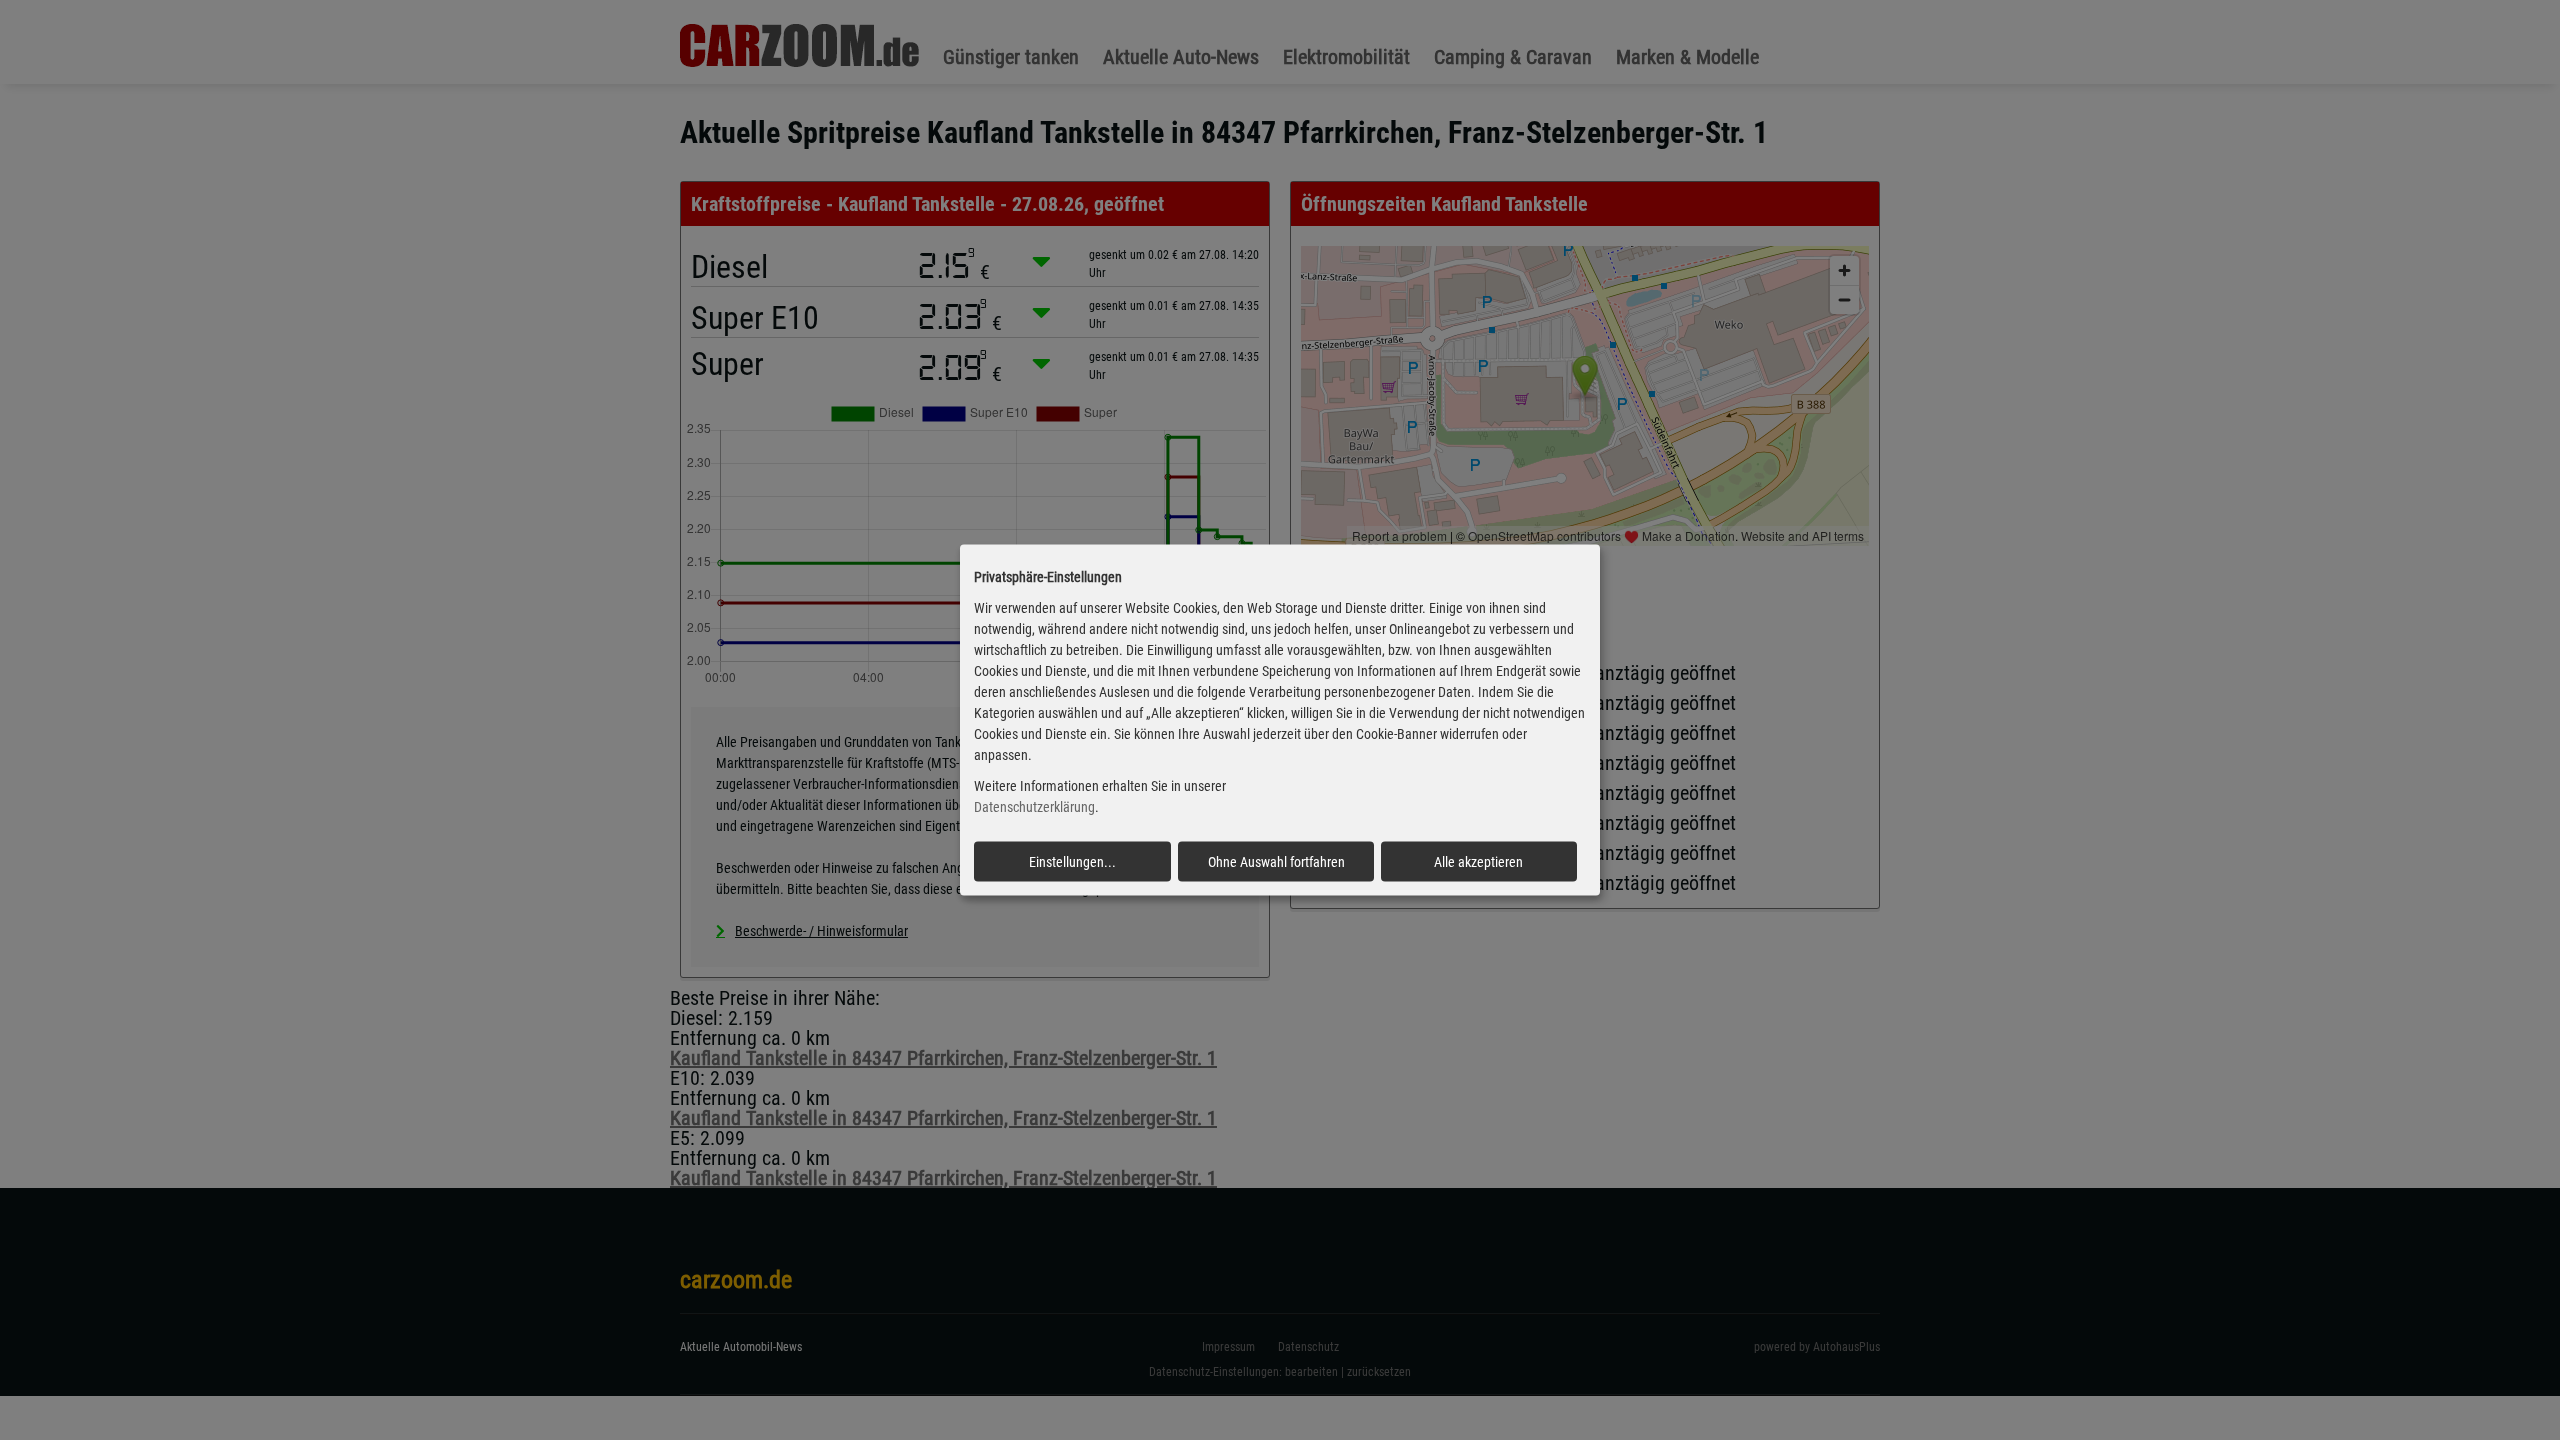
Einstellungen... (1072, 861)
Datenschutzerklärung (1034, 807)
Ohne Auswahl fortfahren (1276, 861)
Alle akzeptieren (1478, 861)
